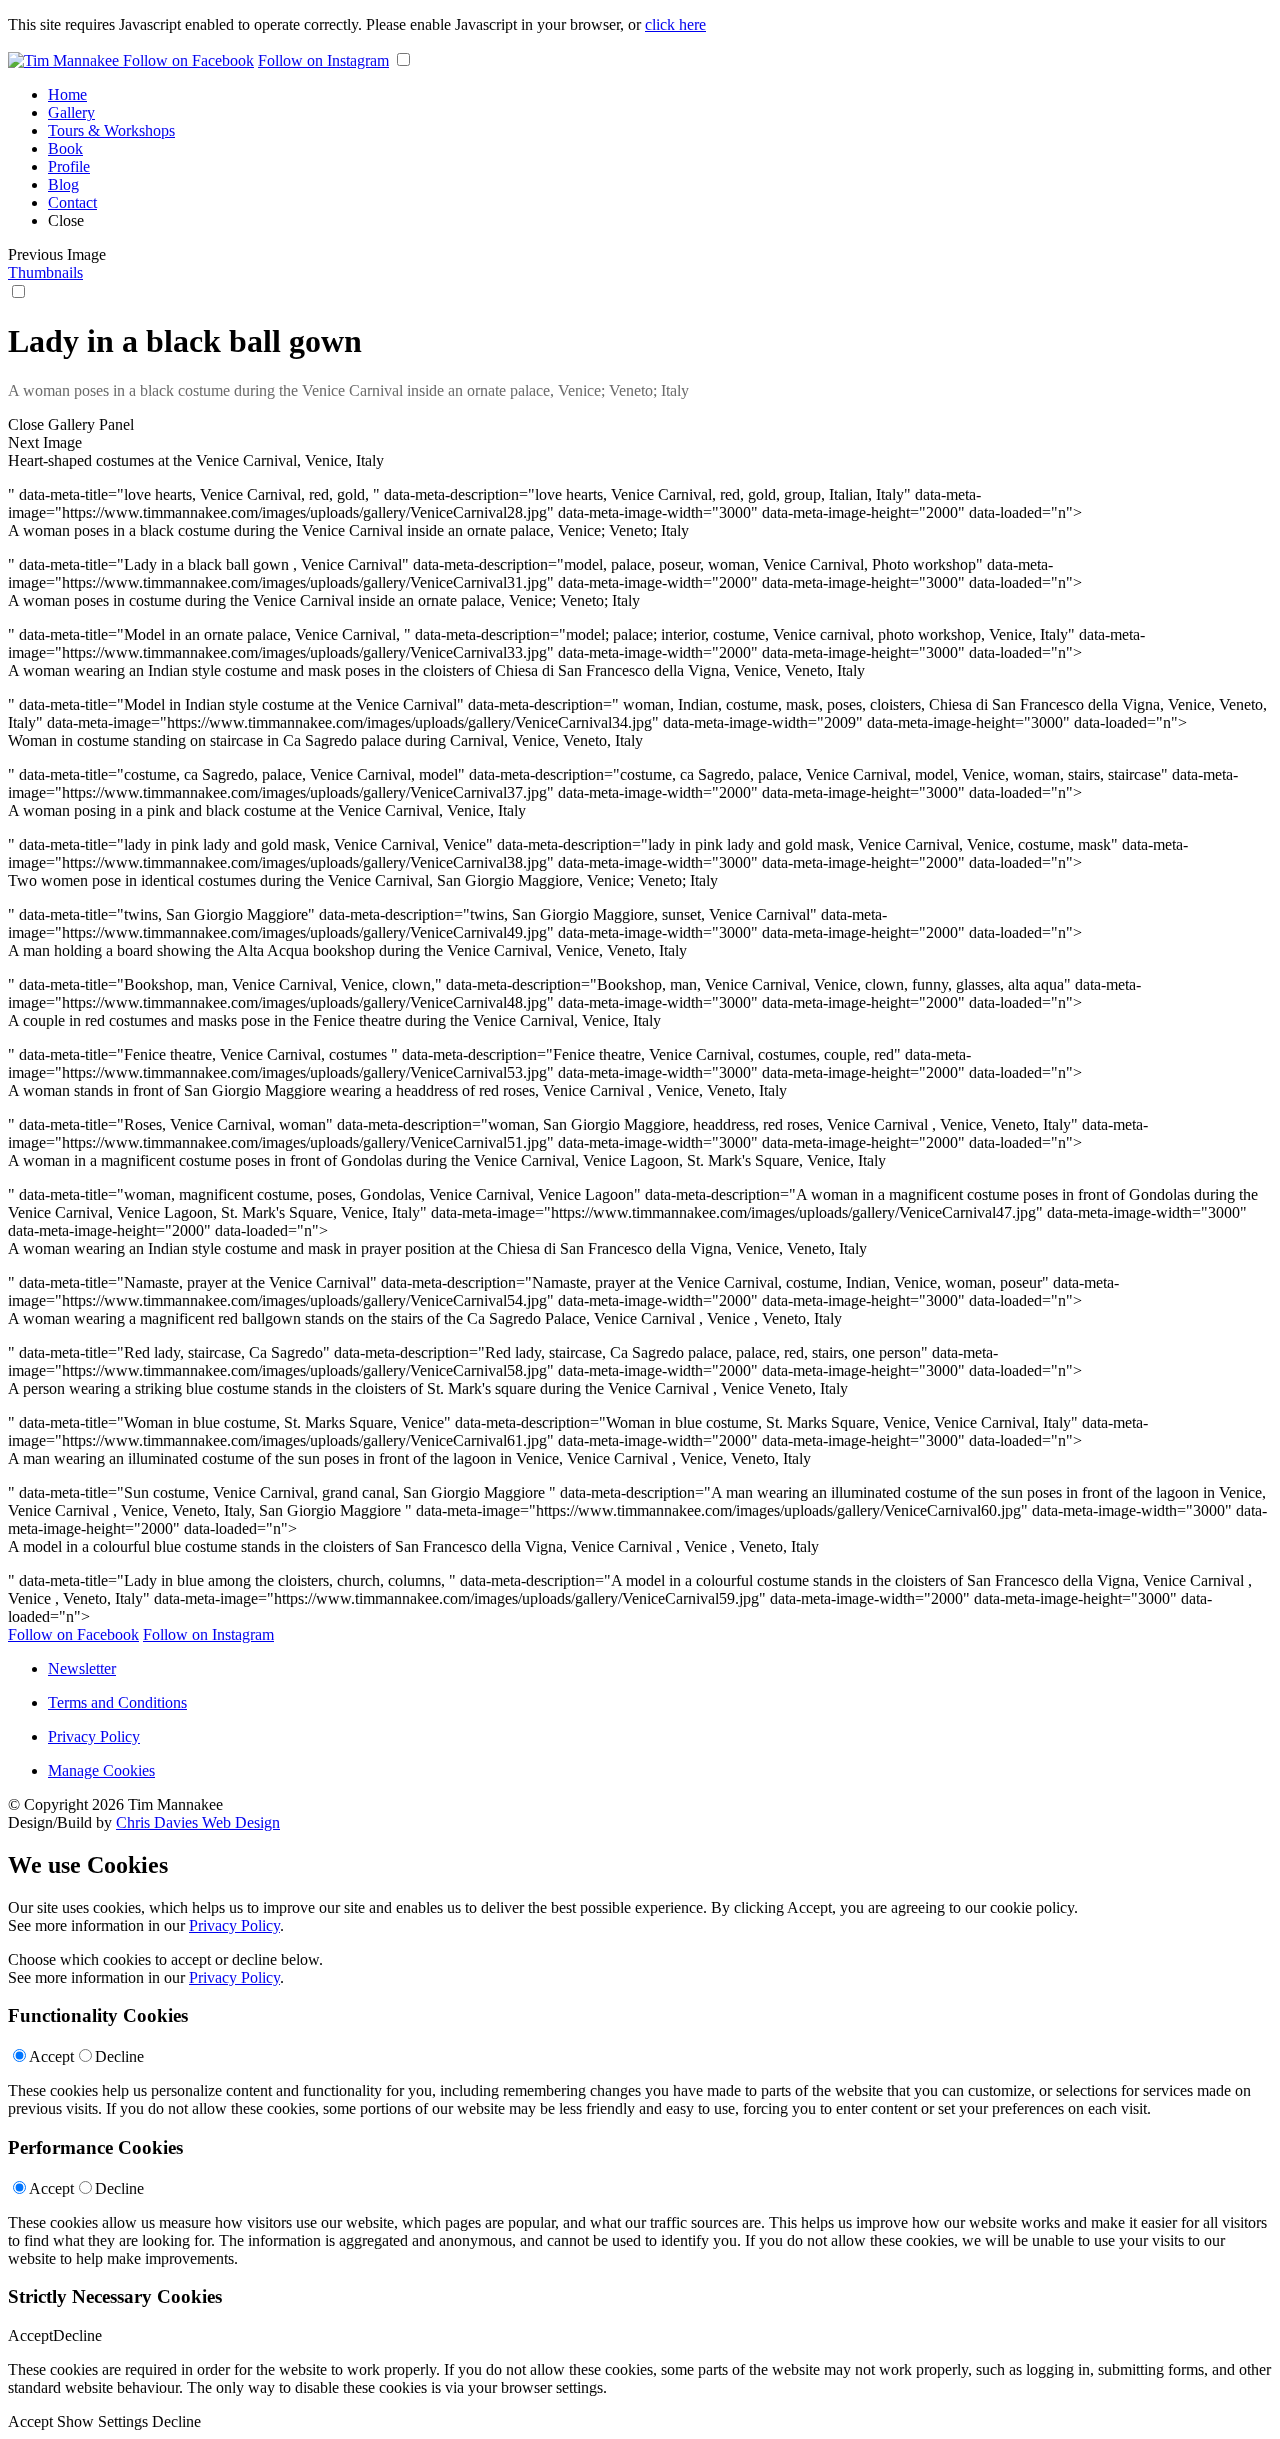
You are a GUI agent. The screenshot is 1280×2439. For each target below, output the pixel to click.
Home (67, 94)
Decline (119, 2056)
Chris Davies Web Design (198, 1822)
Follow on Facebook (188, 60)
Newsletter (82, 1668)
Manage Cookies (101, 1770)
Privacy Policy (94, 1736)
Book (65, 148)
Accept (51, 2056)
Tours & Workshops (111, 130)
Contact (72, 202)
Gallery (71, 112)
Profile (69, 166)
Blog (63, 184)
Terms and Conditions (117, 1702)
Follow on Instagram (323, 60)
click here (675, 24)
